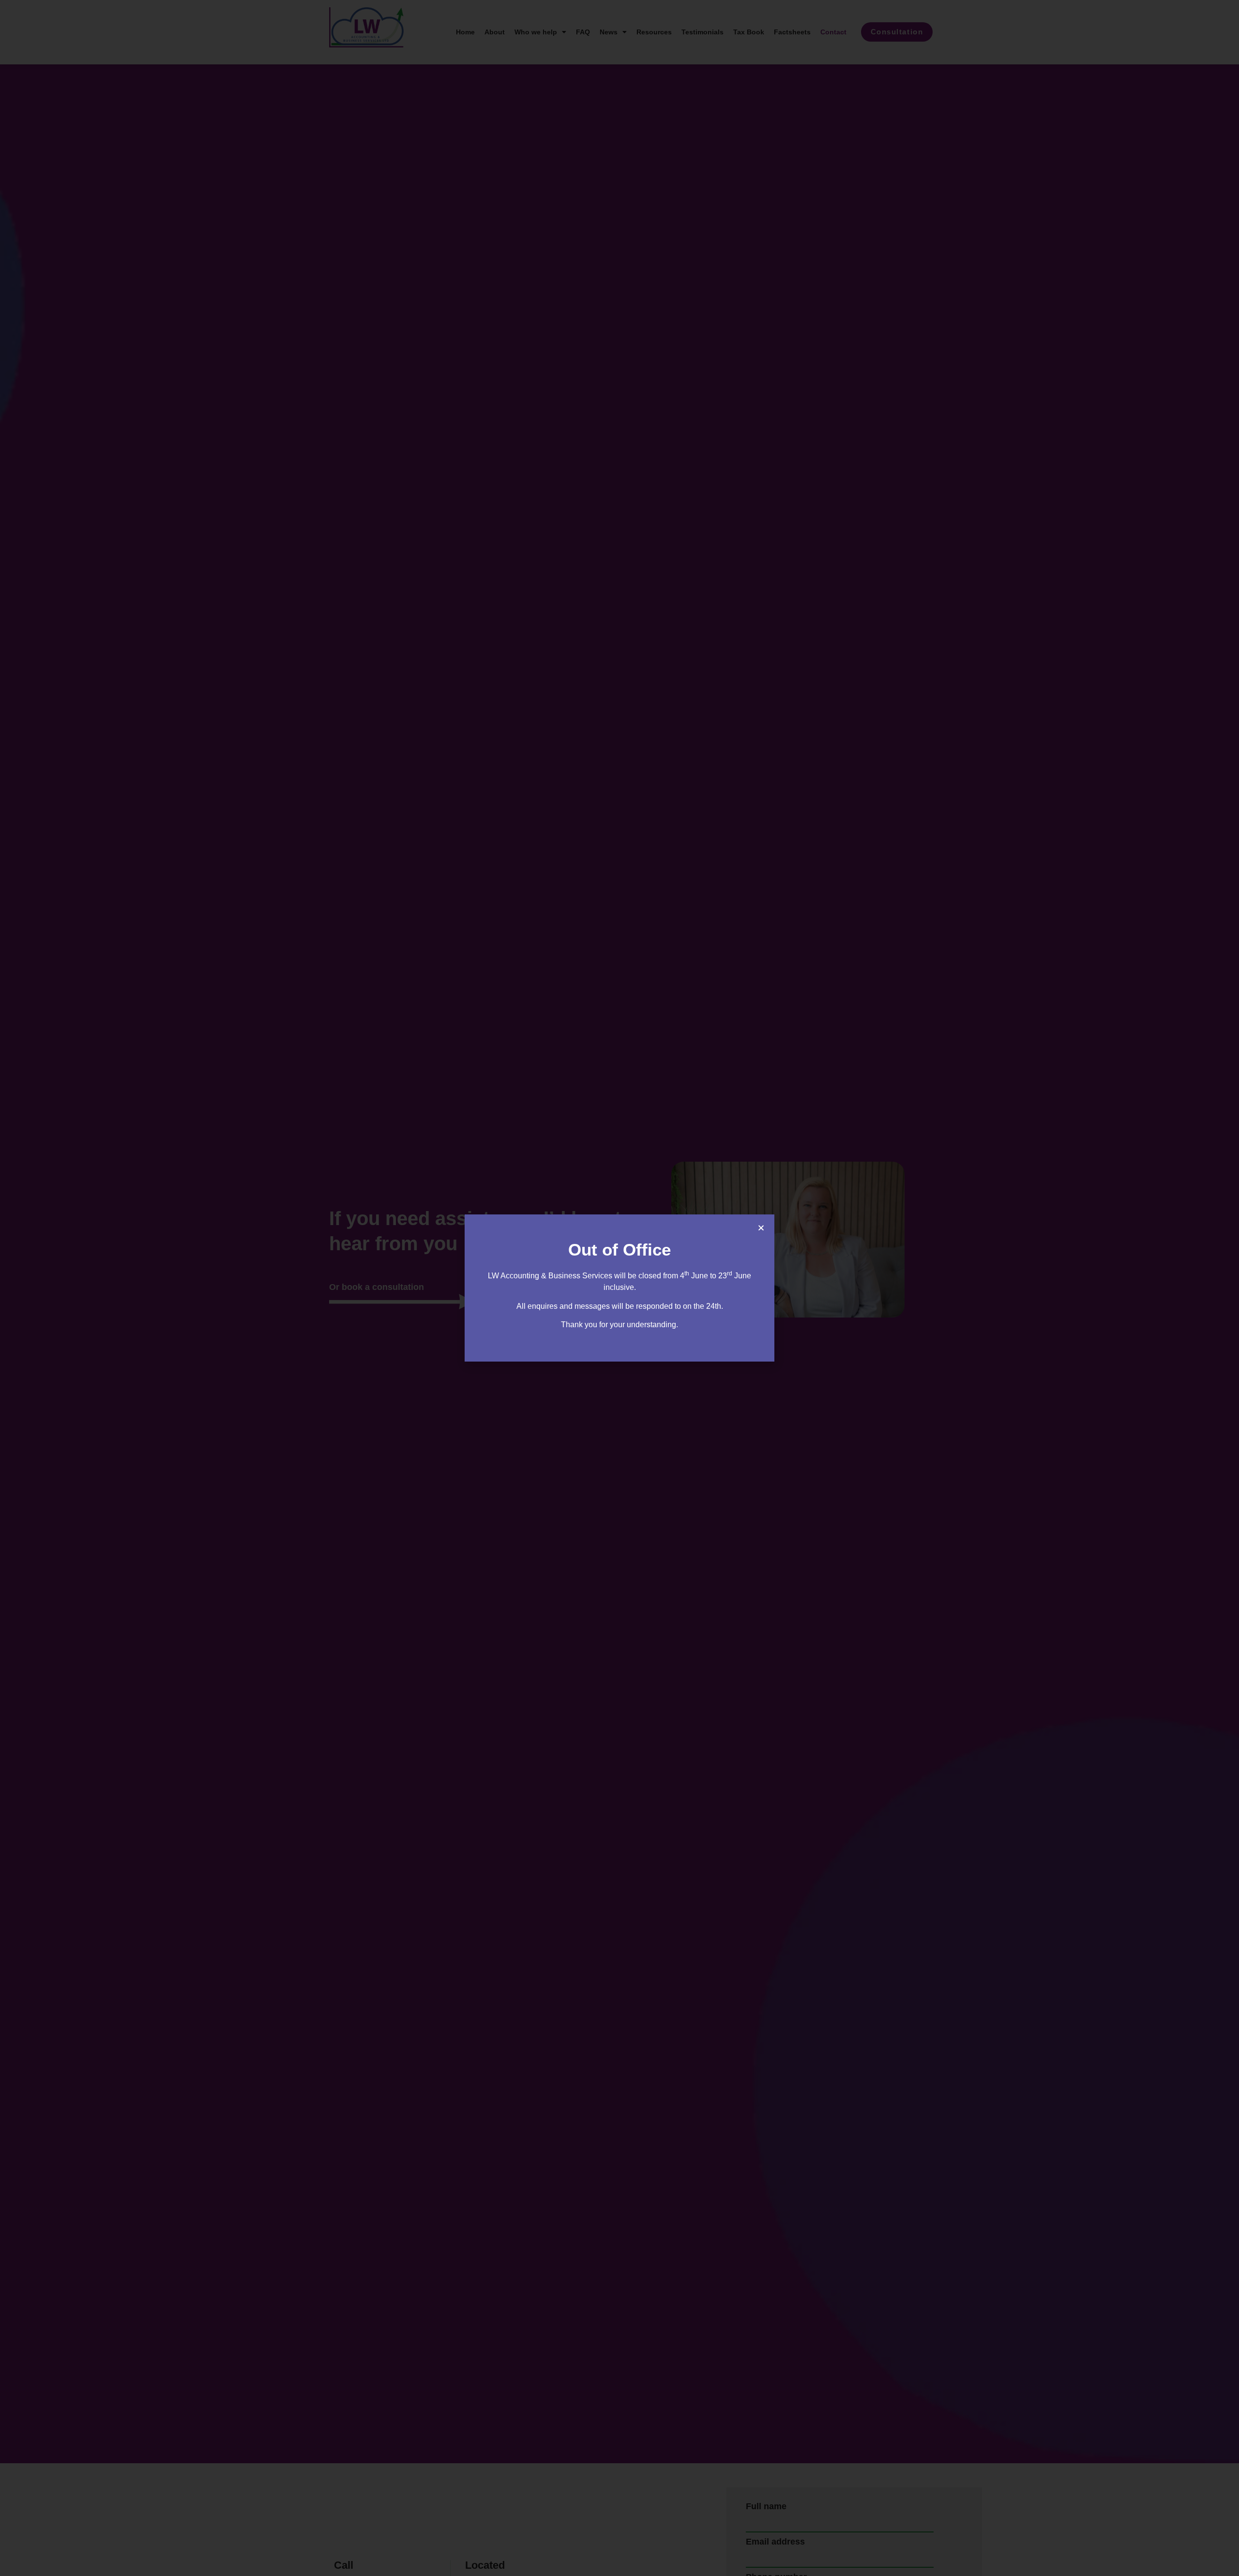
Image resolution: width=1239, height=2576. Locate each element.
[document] (619, 1288)
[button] (761, 1228)
